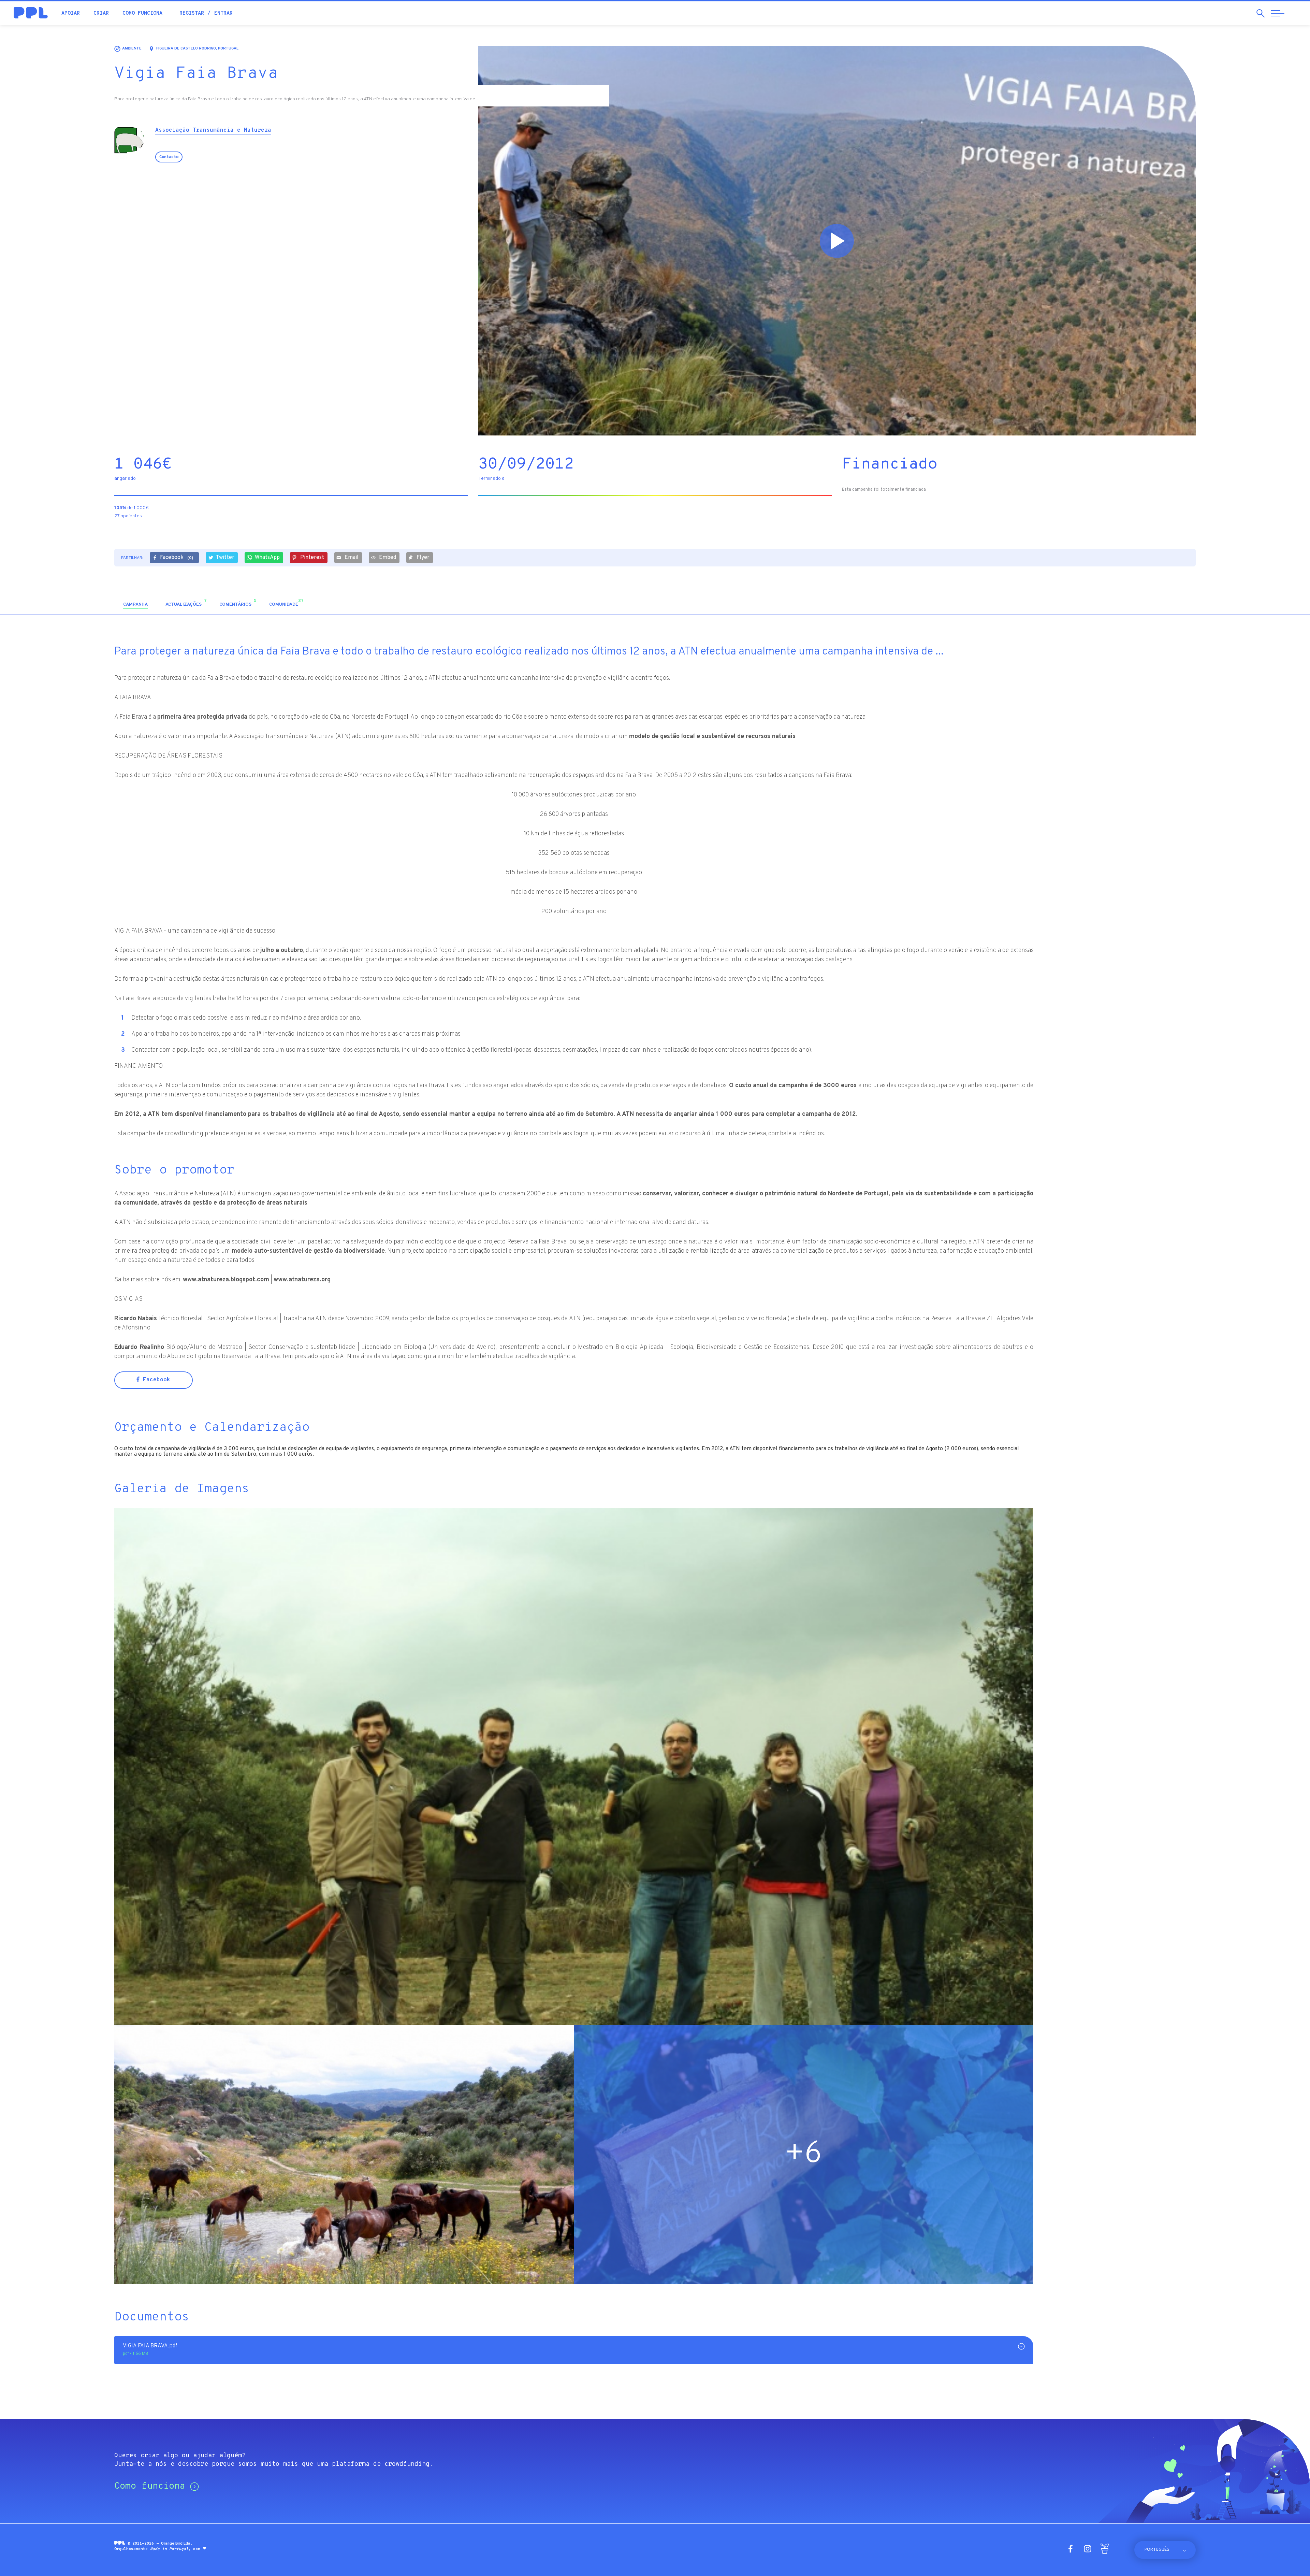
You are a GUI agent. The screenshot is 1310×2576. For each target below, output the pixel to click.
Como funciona (142, 13)
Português (1157, 2550)
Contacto (169, 157)
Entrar (223, 13)
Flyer (423, 558)
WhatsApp (267, 558)
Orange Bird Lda (176, 2544)
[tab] (135, 605)
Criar (101, 13)
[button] (1137, 604)
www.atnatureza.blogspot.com (226, 1280)
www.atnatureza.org (302, 1280)
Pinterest (312, 558)
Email (352, 558)
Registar (192, 13)
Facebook (177, 558)
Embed (388, 558)
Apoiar (71, 13)
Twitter (225, 558)
